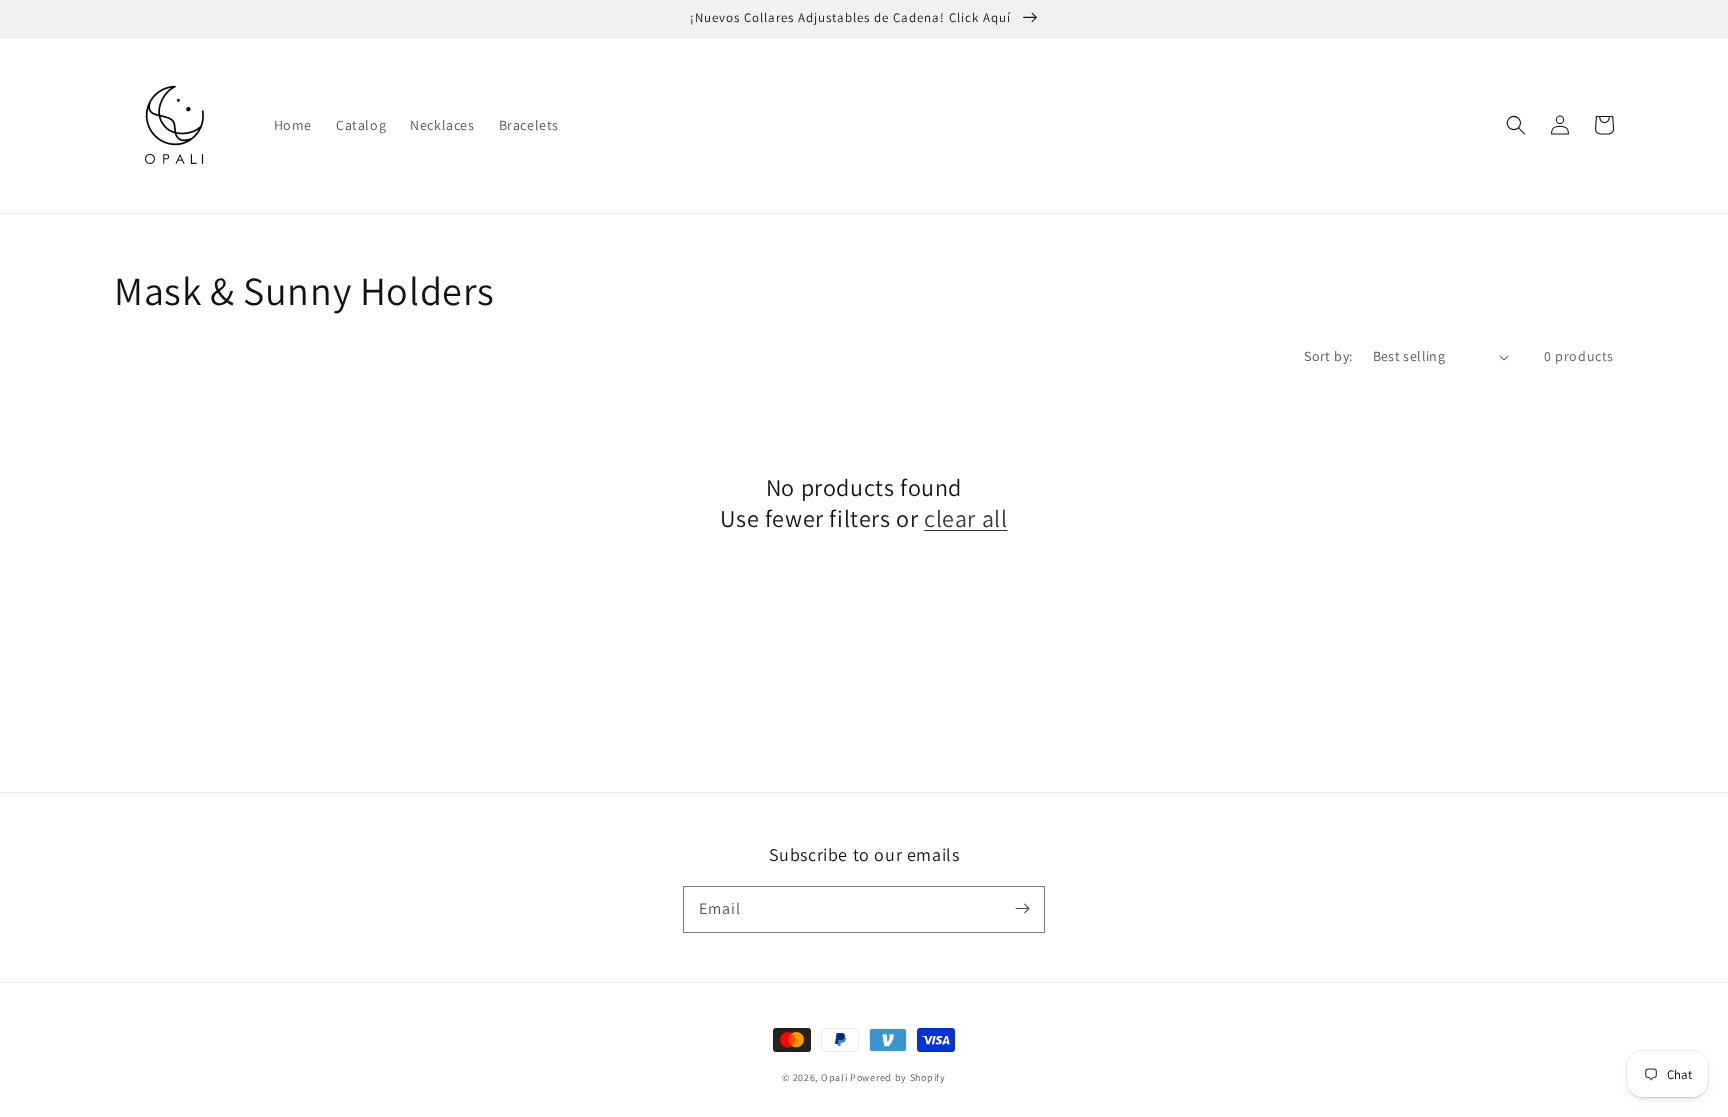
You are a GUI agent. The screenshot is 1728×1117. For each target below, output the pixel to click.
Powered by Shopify (898, 1077)
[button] (1516, 125)
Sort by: (1328, 356)
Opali (834, 1077)
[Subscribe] (1022, 909)
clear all (965, 518)
